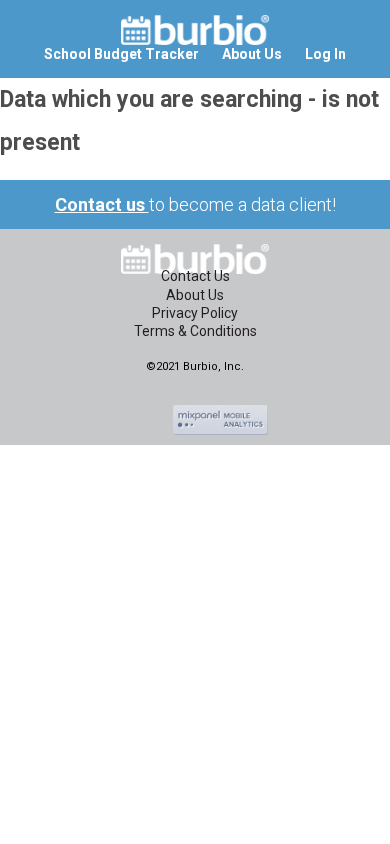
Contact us (102, 204)
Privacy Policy (195, 313)
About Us (195, 295)
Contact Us (195, 276)
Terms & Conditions (195, 331)
